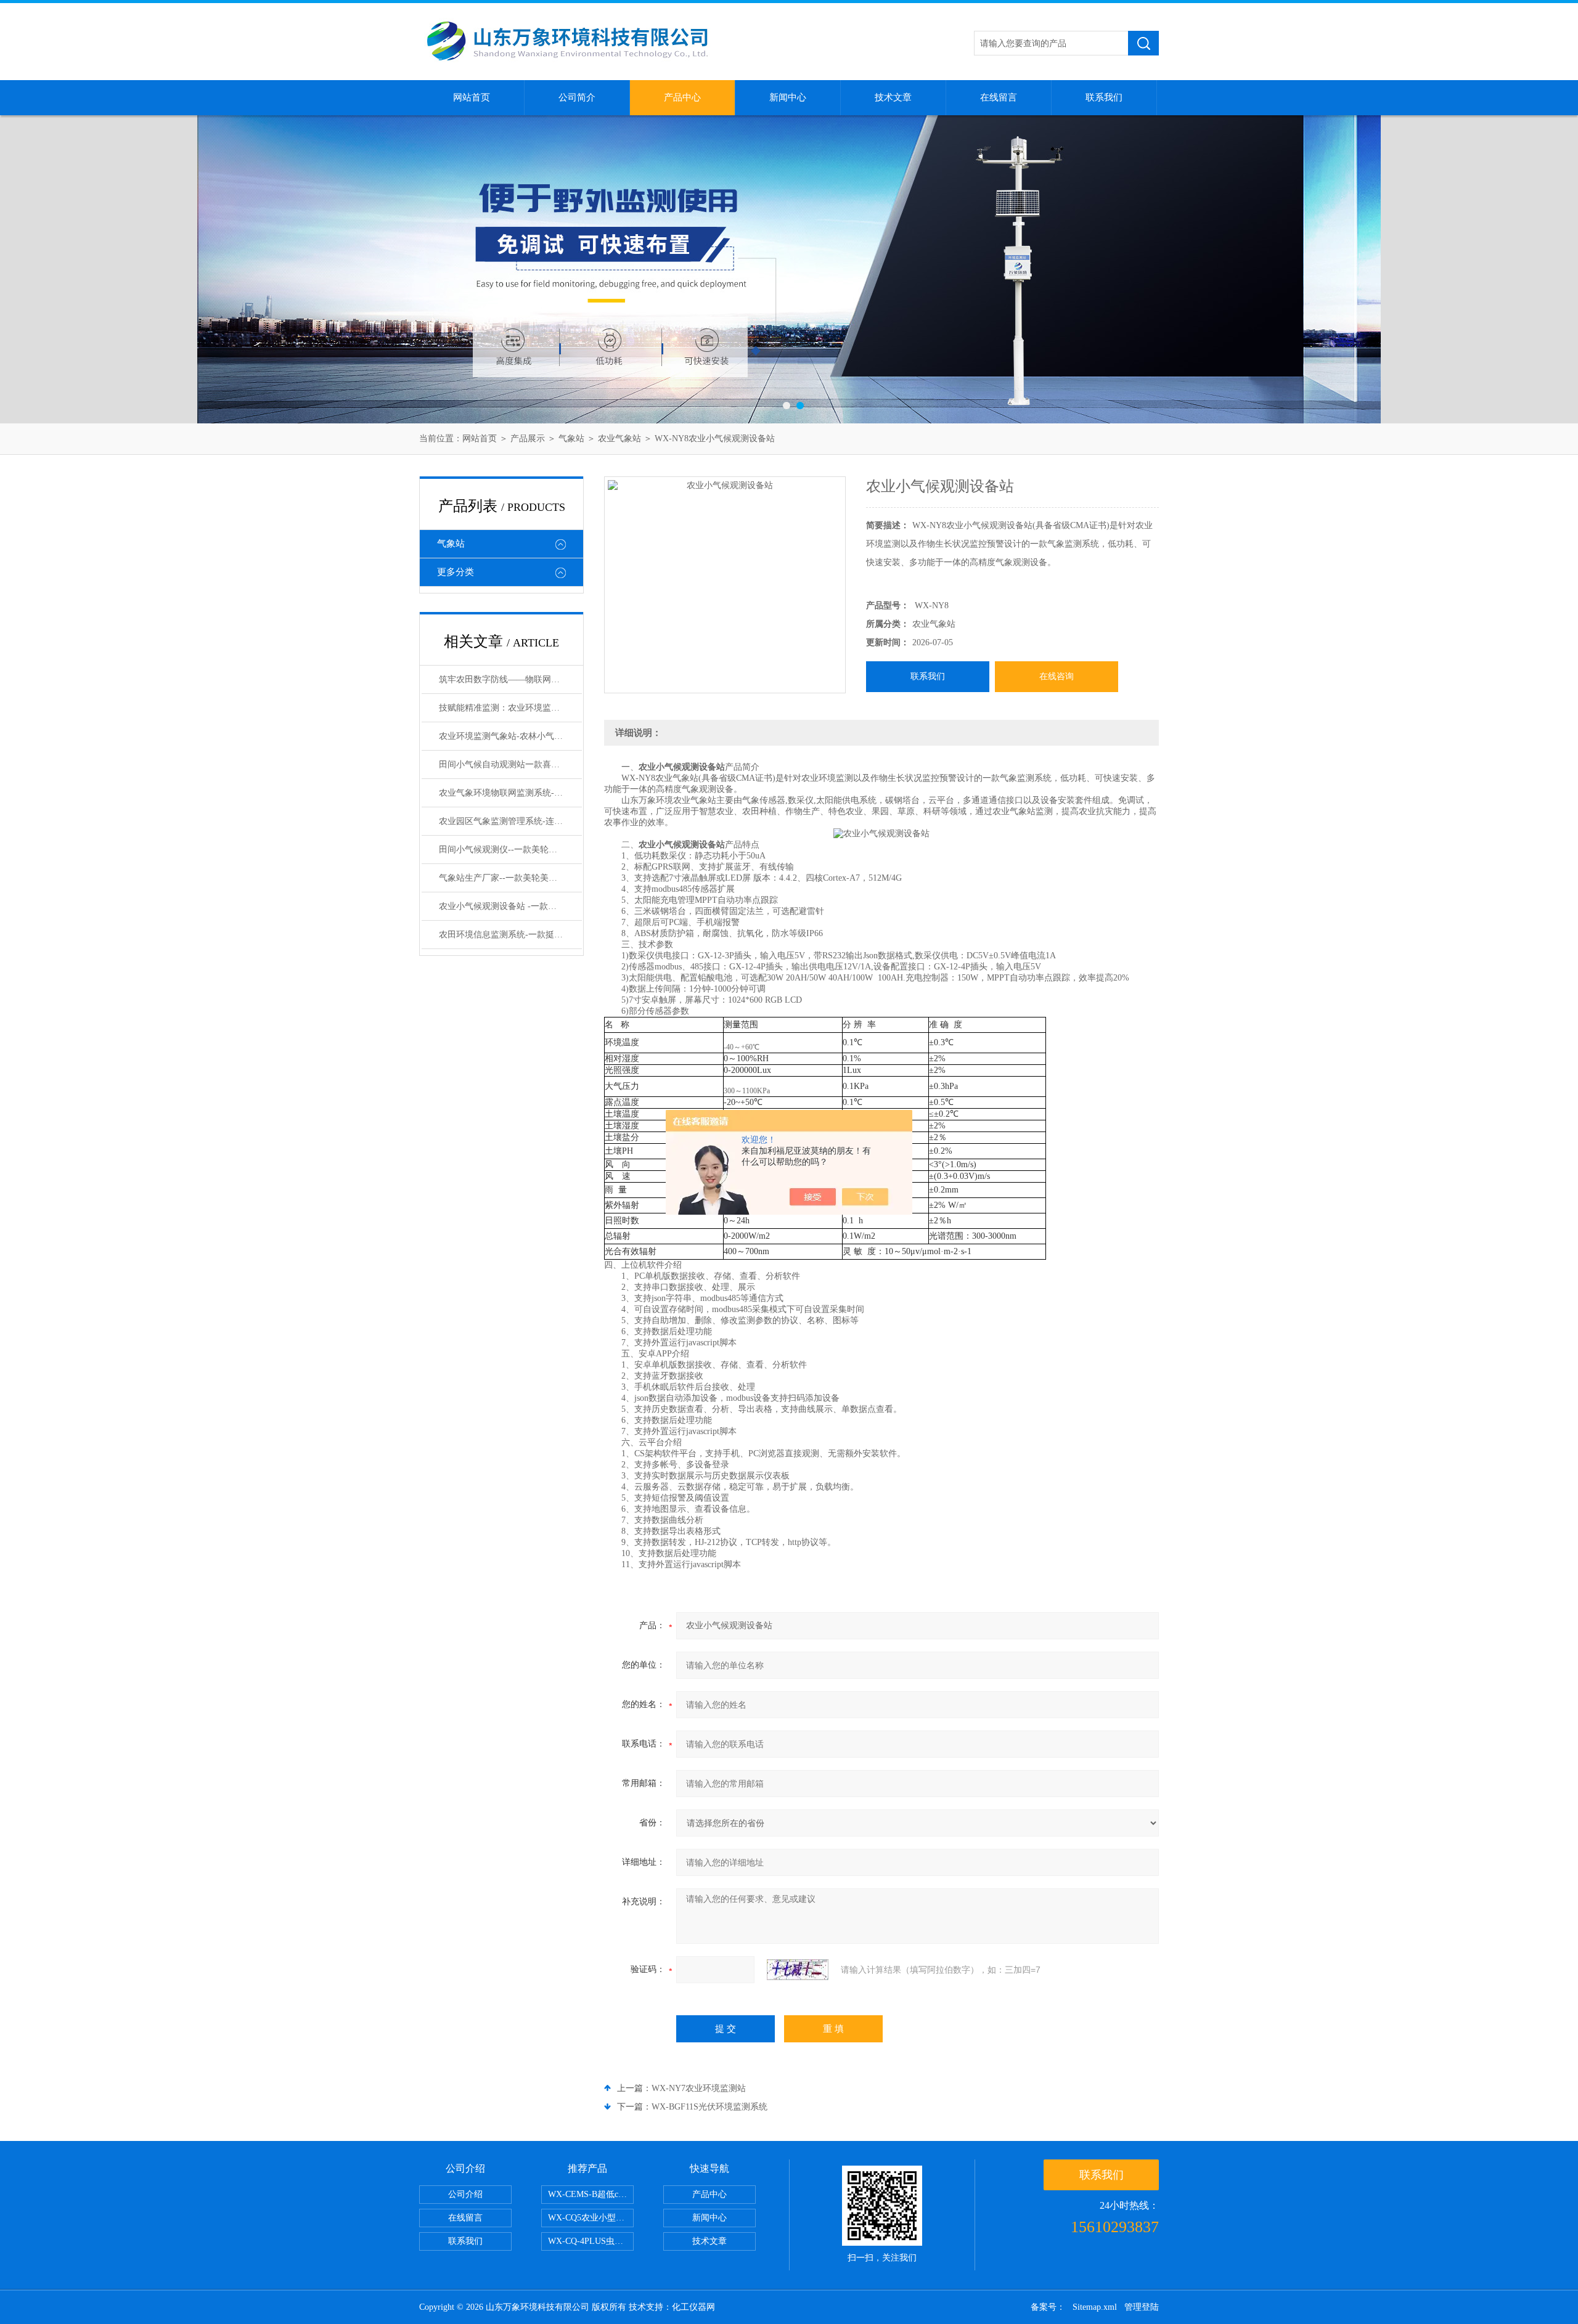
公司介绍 (465, 2194)
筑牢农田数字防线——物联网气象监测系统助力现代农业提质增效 (510, 679)
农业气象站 (619, 438)
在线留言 (999, 97)
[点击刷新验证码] (798, 1970)
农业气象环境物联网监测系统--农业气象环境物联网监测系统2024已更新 (510, 793)
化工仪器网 (693, 2307)
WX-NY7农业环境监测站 (699, 2088)
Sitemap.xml (1095, 2307)
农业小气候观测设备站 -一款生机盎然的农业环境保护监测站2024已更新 (510, 906)
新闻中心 (788, 97)
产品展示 (528, 438)
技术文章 (893, 97)
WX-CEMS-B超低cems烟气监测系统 (591, 2194)
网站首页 (472, 97)
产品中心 (682, 97)
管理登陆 (1142, 2307)
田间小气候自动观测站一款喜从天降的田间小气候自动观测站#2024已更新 (510, 764)
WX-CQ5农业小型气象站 (591, 2218)
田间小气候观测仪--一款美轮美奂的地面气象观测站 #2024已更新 (510, 850)
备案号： (1048, 2307)
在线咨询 (1057, 676)
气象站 (571, 438)
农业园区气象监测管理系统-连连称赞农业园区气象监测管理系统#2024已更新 (510, 821)
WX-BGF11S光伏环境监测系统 (709, 2107)
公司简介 (577, 97)
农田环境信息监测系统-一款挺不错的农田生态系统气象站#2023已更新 (510, 935)
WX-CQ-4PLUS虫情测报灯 (591, 2241)
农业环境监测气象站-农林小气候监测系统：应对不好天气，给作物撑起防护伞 (510, 736)
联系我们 (1104, 97)
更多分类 (456, 572)
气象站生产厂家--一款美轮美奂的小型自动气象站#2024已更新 (510, 878)
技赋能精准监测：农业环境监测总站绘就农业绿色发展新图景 (510, 708)
